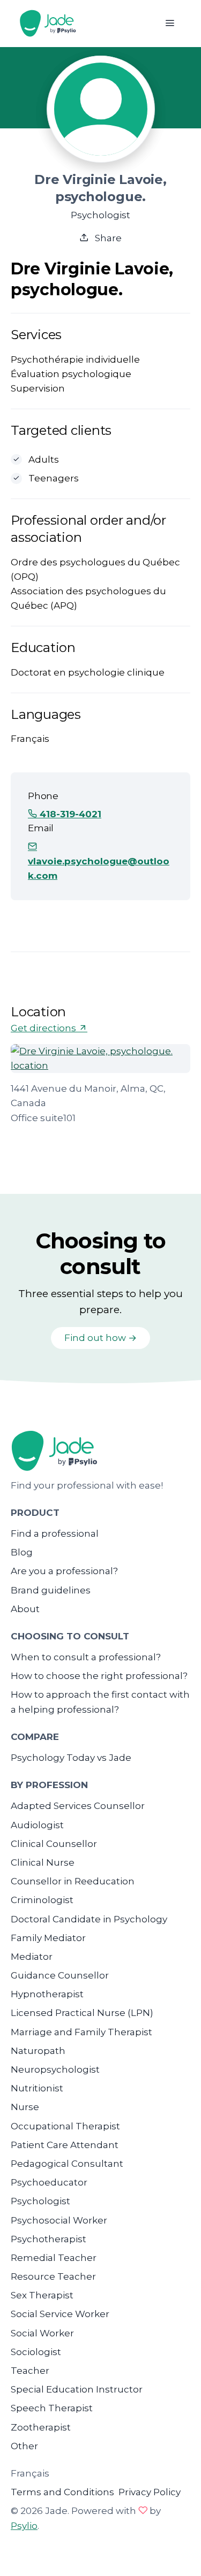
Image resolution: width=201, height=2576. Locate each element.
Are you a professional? (64, 1571)
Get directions (44, 1028)
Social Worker (42, 2333)
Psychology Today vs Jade (71, 1758)
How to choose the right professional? (99, 1676)
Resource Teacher (53, 2276)
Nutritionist (37, 2088)
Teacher (30, 2371)
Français (30, 2473)
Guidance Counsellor (60, 1975)
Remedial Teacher (54, 2258)
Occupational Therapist (65, 2126)
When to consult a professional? (86, 1657)
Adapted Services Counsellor (78, 1806)
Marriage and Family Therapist (81, 2032)
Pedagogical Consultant (67, 2164)
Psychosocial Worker (59, 2220)
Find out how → (100, 1338)
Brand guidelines (51, 1590)
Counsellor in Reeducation (73, 1881)
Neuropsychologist (55, 2069)
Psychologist (40, 2201)
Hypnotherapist (47, 1994)
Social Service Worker (60, 2314)
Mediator (32, 1957)
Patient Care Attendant (65, 2145)
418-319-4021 (69, 814)
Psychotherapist (49, 2239)
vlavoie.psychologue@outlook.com (99, 868)
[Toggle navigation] (170, 23)
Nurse (25, 2107)
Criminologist (42, 1900)
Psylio (24, 2526)
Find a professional (55, 1534)
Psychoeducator (49, 2182)
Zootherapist (41, 2427)
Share (107, 238)
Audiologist (37, 1825)
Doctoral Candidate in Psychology (89, 1919)
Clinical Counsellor (54, 1844)
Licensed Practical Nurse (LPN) (82, 2013)
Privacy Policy (150, 2492)
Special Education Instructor (77, 2389)
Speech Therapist (52, 2408)
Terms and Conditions (62, 2492)
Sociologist (36, 2352)
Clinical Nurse (43, 1862)
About (25, 1609)
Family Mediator (48, 1938)
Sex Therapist (42, 2295)
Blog (22, 1552)
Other (24, 2446)
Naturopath (38, 2051)
